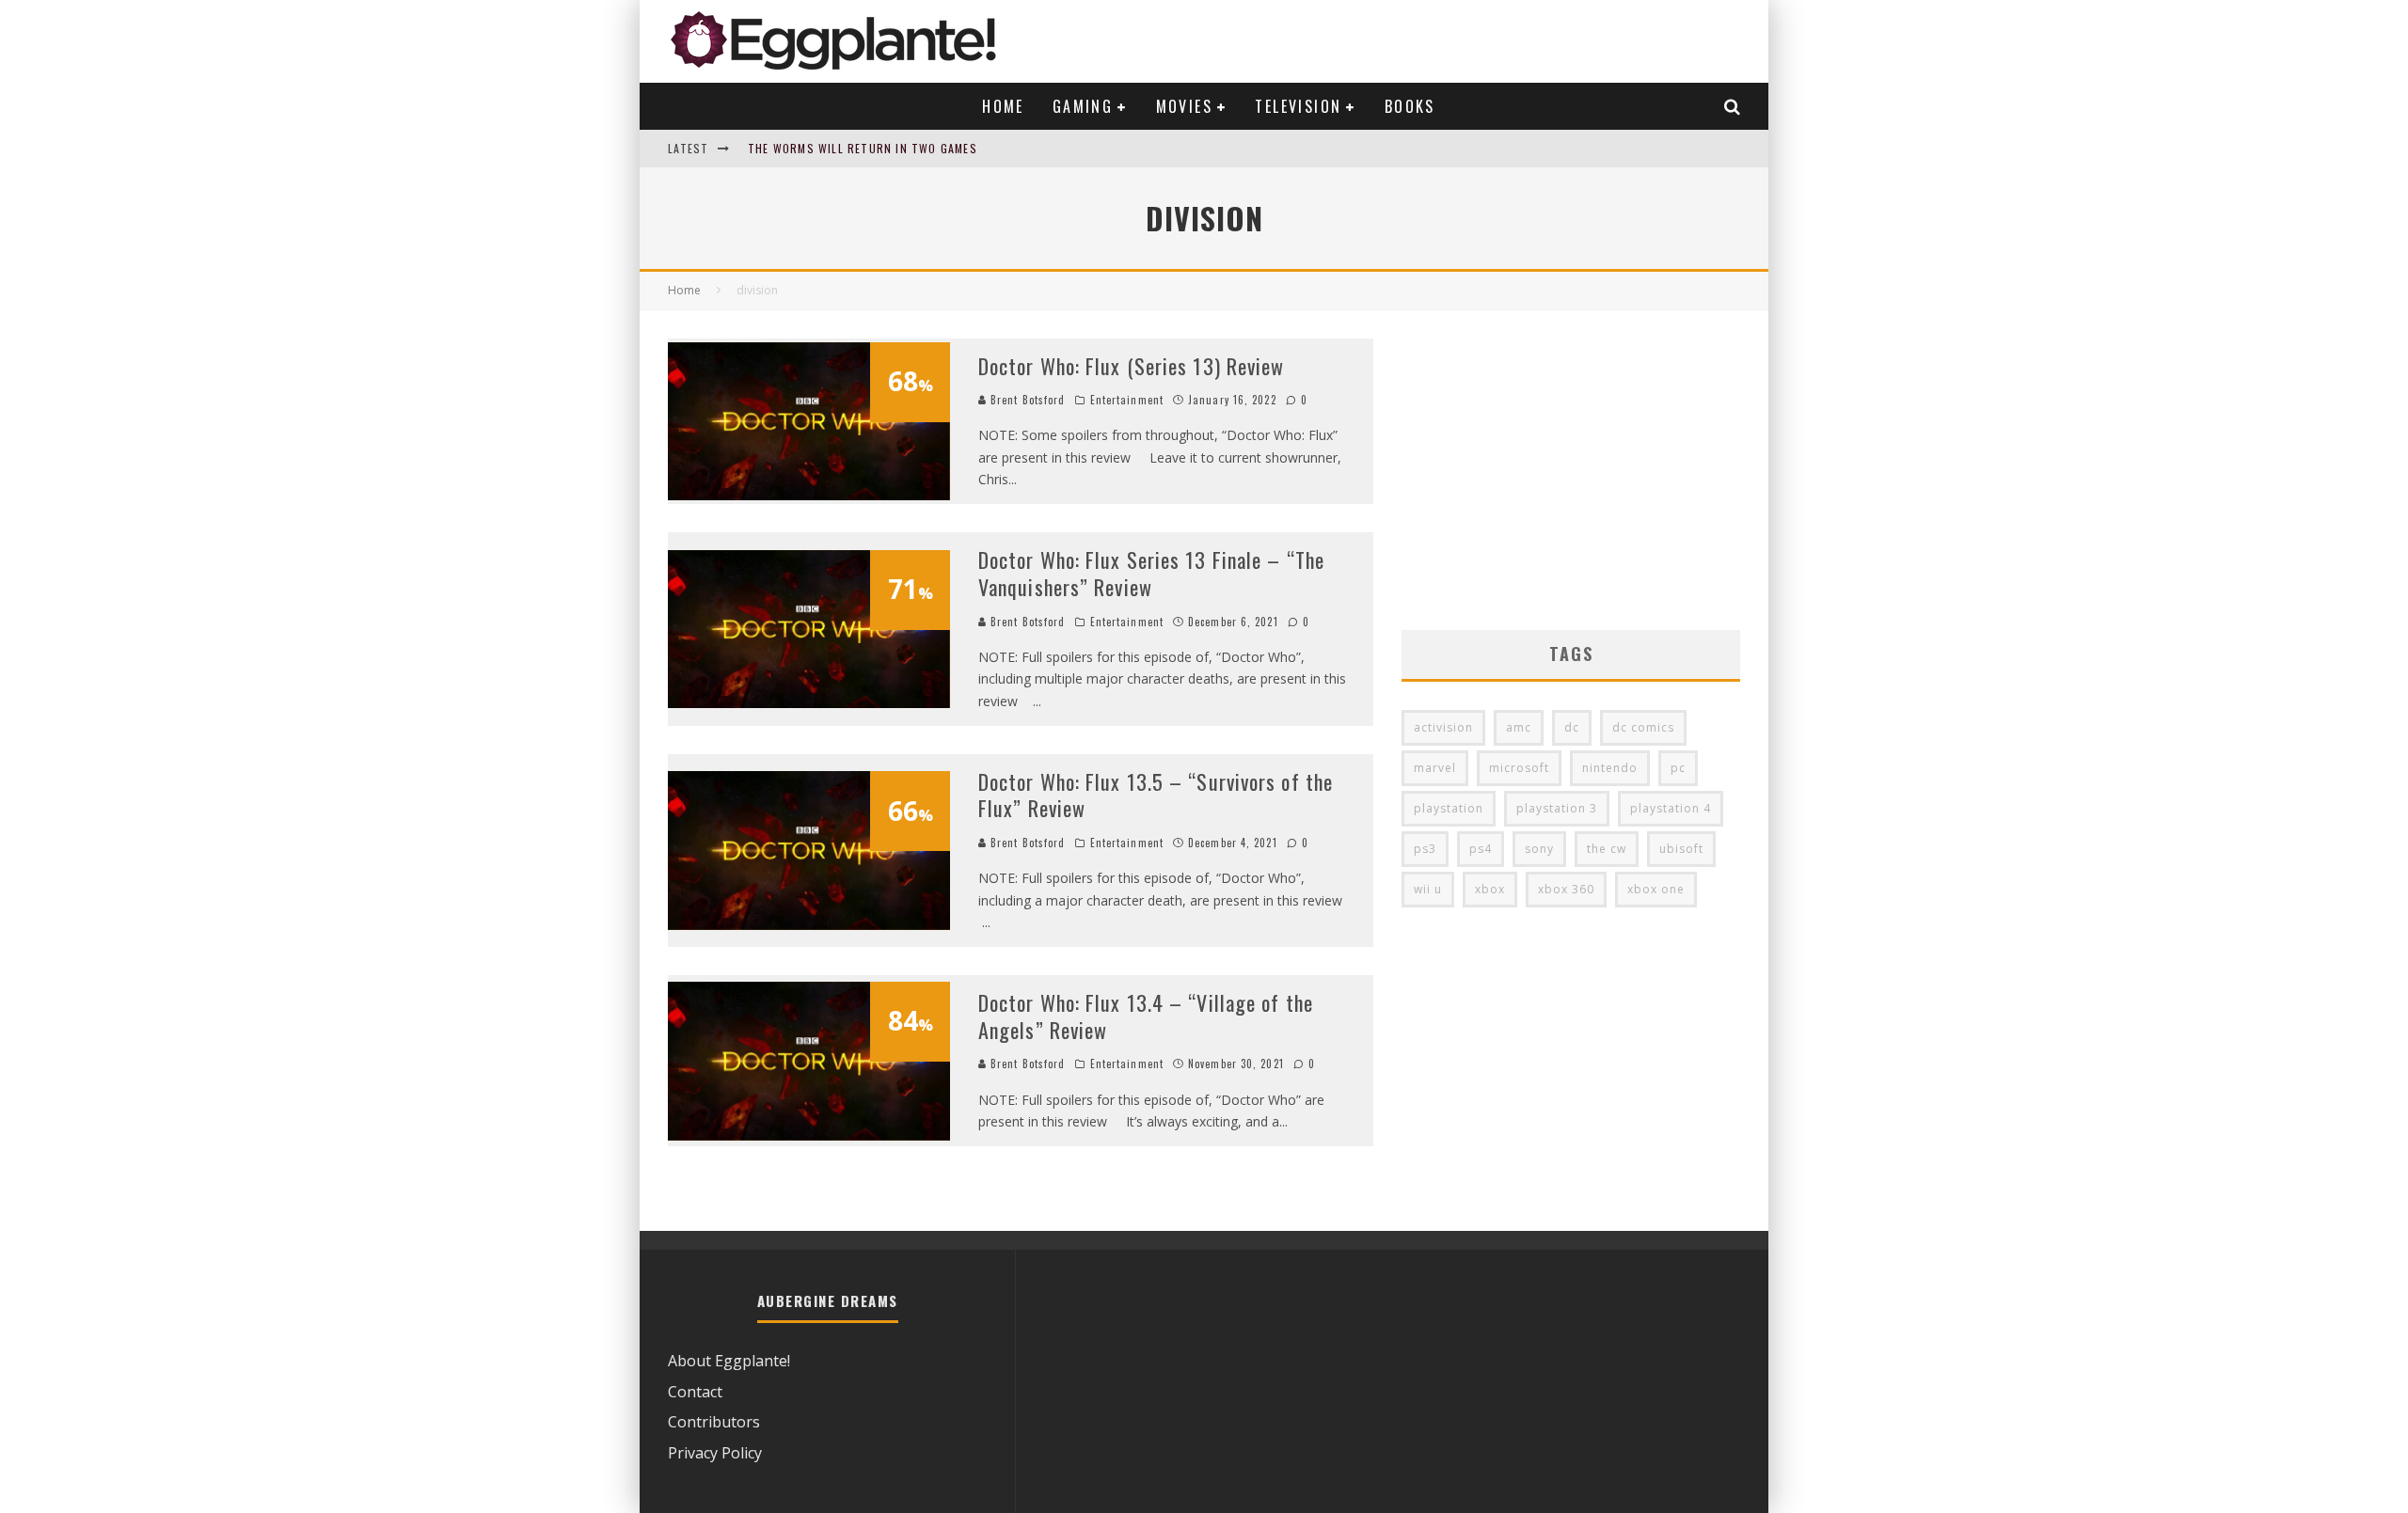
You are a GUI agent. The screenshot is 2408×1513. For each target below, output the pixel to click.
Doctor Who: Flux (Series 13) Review (1132, 366)
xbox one (1656, 889)
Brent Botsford (1026, 400)
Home (1003, 106)
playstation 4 (1671, 808)
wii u (1428, 889)
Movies (1184, 106)
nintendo (1610, 768)
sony (1539, 849)
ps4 (1481, 849)
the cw (1607, 849)
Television (1298, 106)
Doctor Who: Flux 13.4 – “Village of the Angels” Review (1146, 1016)
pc (1678, 768)
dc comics (1643, 727)
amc (1519, 727)
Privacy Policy (715, 1453)
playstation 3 (1557, 808)
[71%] (809, 702)
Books (1410, 106)
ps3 (1425, 849)
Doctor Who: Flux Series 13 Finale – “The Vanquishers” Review (1151, 573)
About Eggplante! (729, 1361)
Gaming (1083, 106)
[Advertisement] (1571, 470)
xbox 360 (1566, 889)
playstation (1449, 808)
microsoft (1519, 768)
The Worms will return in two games (863, 148)
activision (1443, 727)
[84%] (809, 1135)
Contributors (714, 1422)
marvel (1435, 768)
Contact (695, 1392)
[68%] (809, 495)
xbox (1490, 889)
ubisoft (1681, 849)
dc (1572, 727)
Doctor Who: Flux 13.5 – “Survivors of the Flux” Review (1156, 795)
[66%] (809, 924)
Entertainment (1127, 400)
